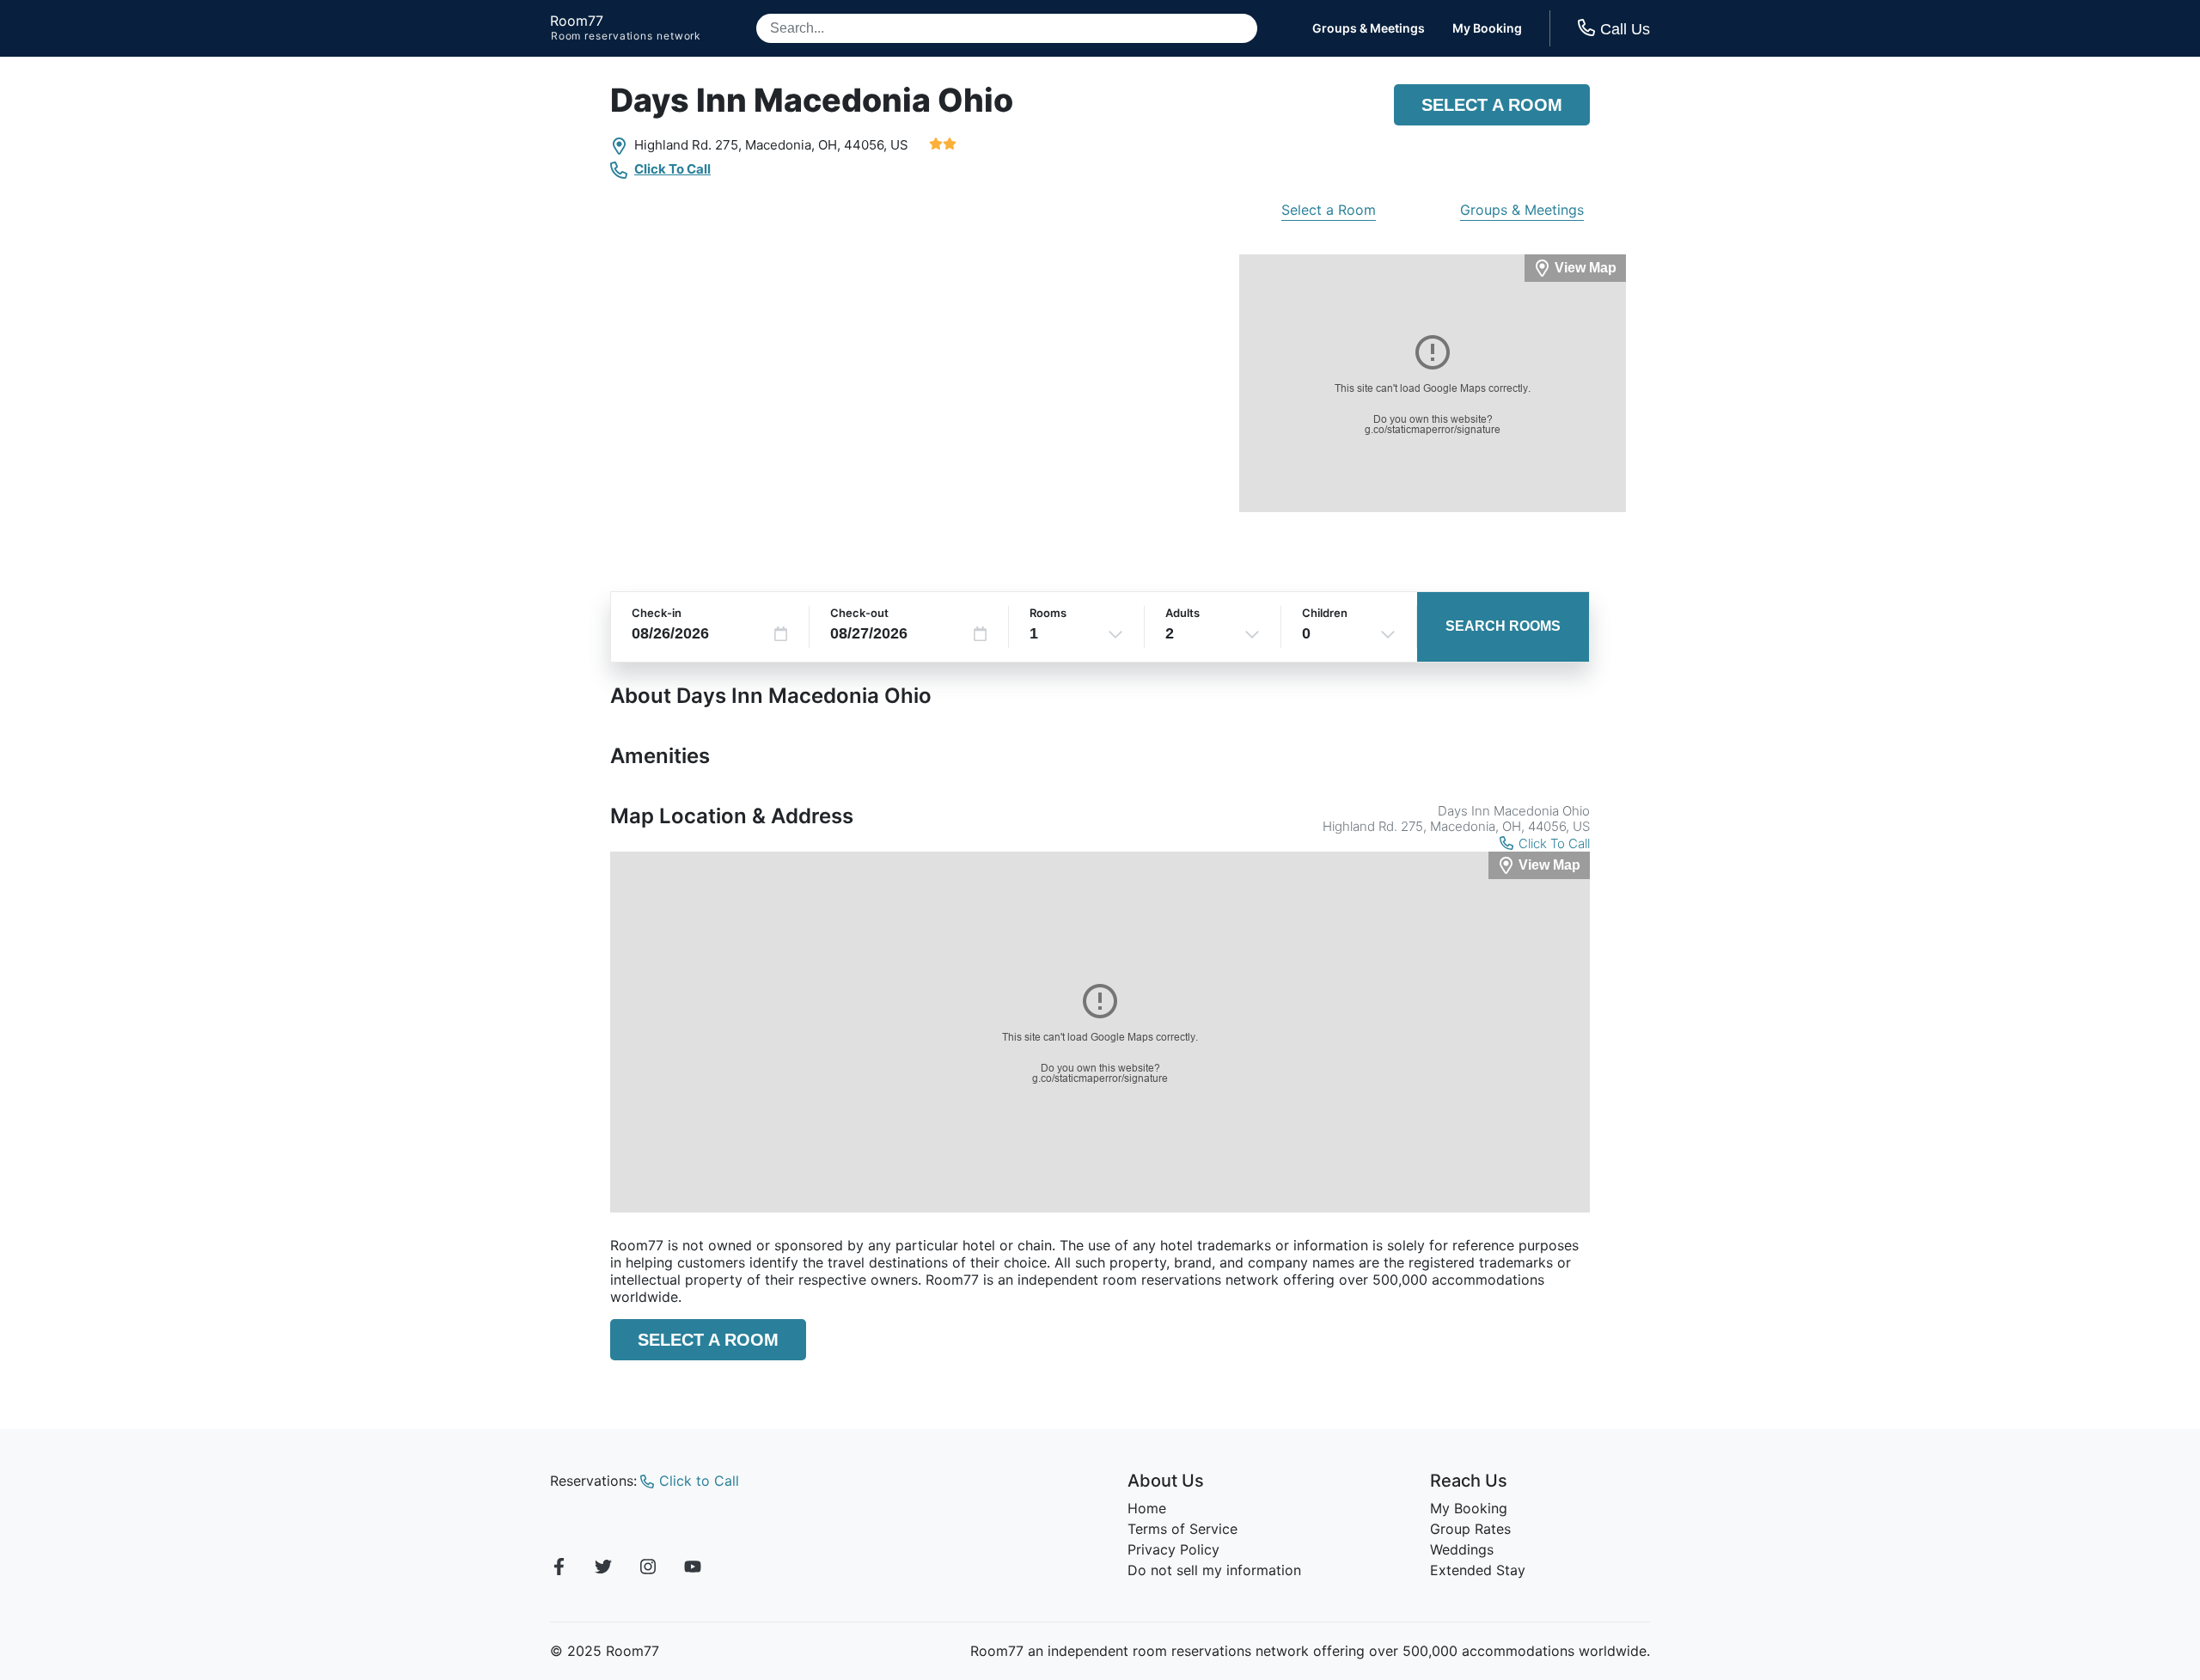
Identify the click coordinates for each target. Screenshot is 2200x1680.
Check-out (859, 613)
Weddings (1462, 1549)
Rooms (1048, 613)
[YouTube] (693, 1569)
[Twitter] (603, 1569)
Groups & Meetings (1369, 28)
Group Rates (1470, 1529)
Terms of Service (1182, 1529)
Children (1325, 613)
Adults (1182, 613)
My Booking (1487, 28)
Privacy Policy (1173, 1549)
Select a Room (1492, 105)
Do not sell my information (1214, 1570)
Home (1147, 1508)
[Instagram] (648, 1569)
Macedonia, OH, (793, 145)
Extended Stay (1478, 1570)
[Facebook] (559, 1569)
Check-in (657, 613)
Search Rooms (1503, 626)
